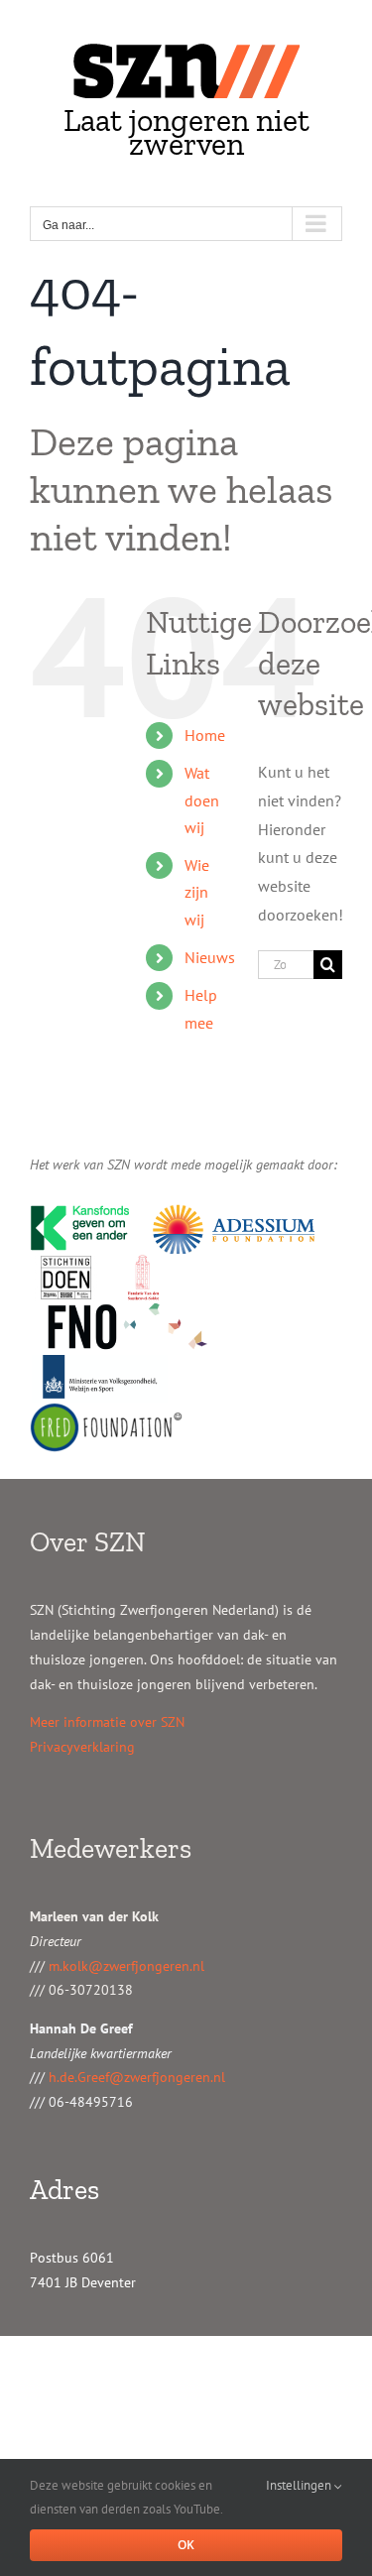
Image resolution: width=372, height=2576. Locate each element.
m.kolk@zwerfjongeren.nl (126, 1966)
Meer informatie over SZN (107, 1722)
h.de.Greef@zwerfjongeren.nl (137, 2077)
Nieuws (210, 957)
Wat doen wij (202, 799)
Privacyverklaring (82, 1747)
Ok (186, 2545)
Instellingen (300, 2485)
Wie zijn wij (197, 892)
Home (205, 735)
